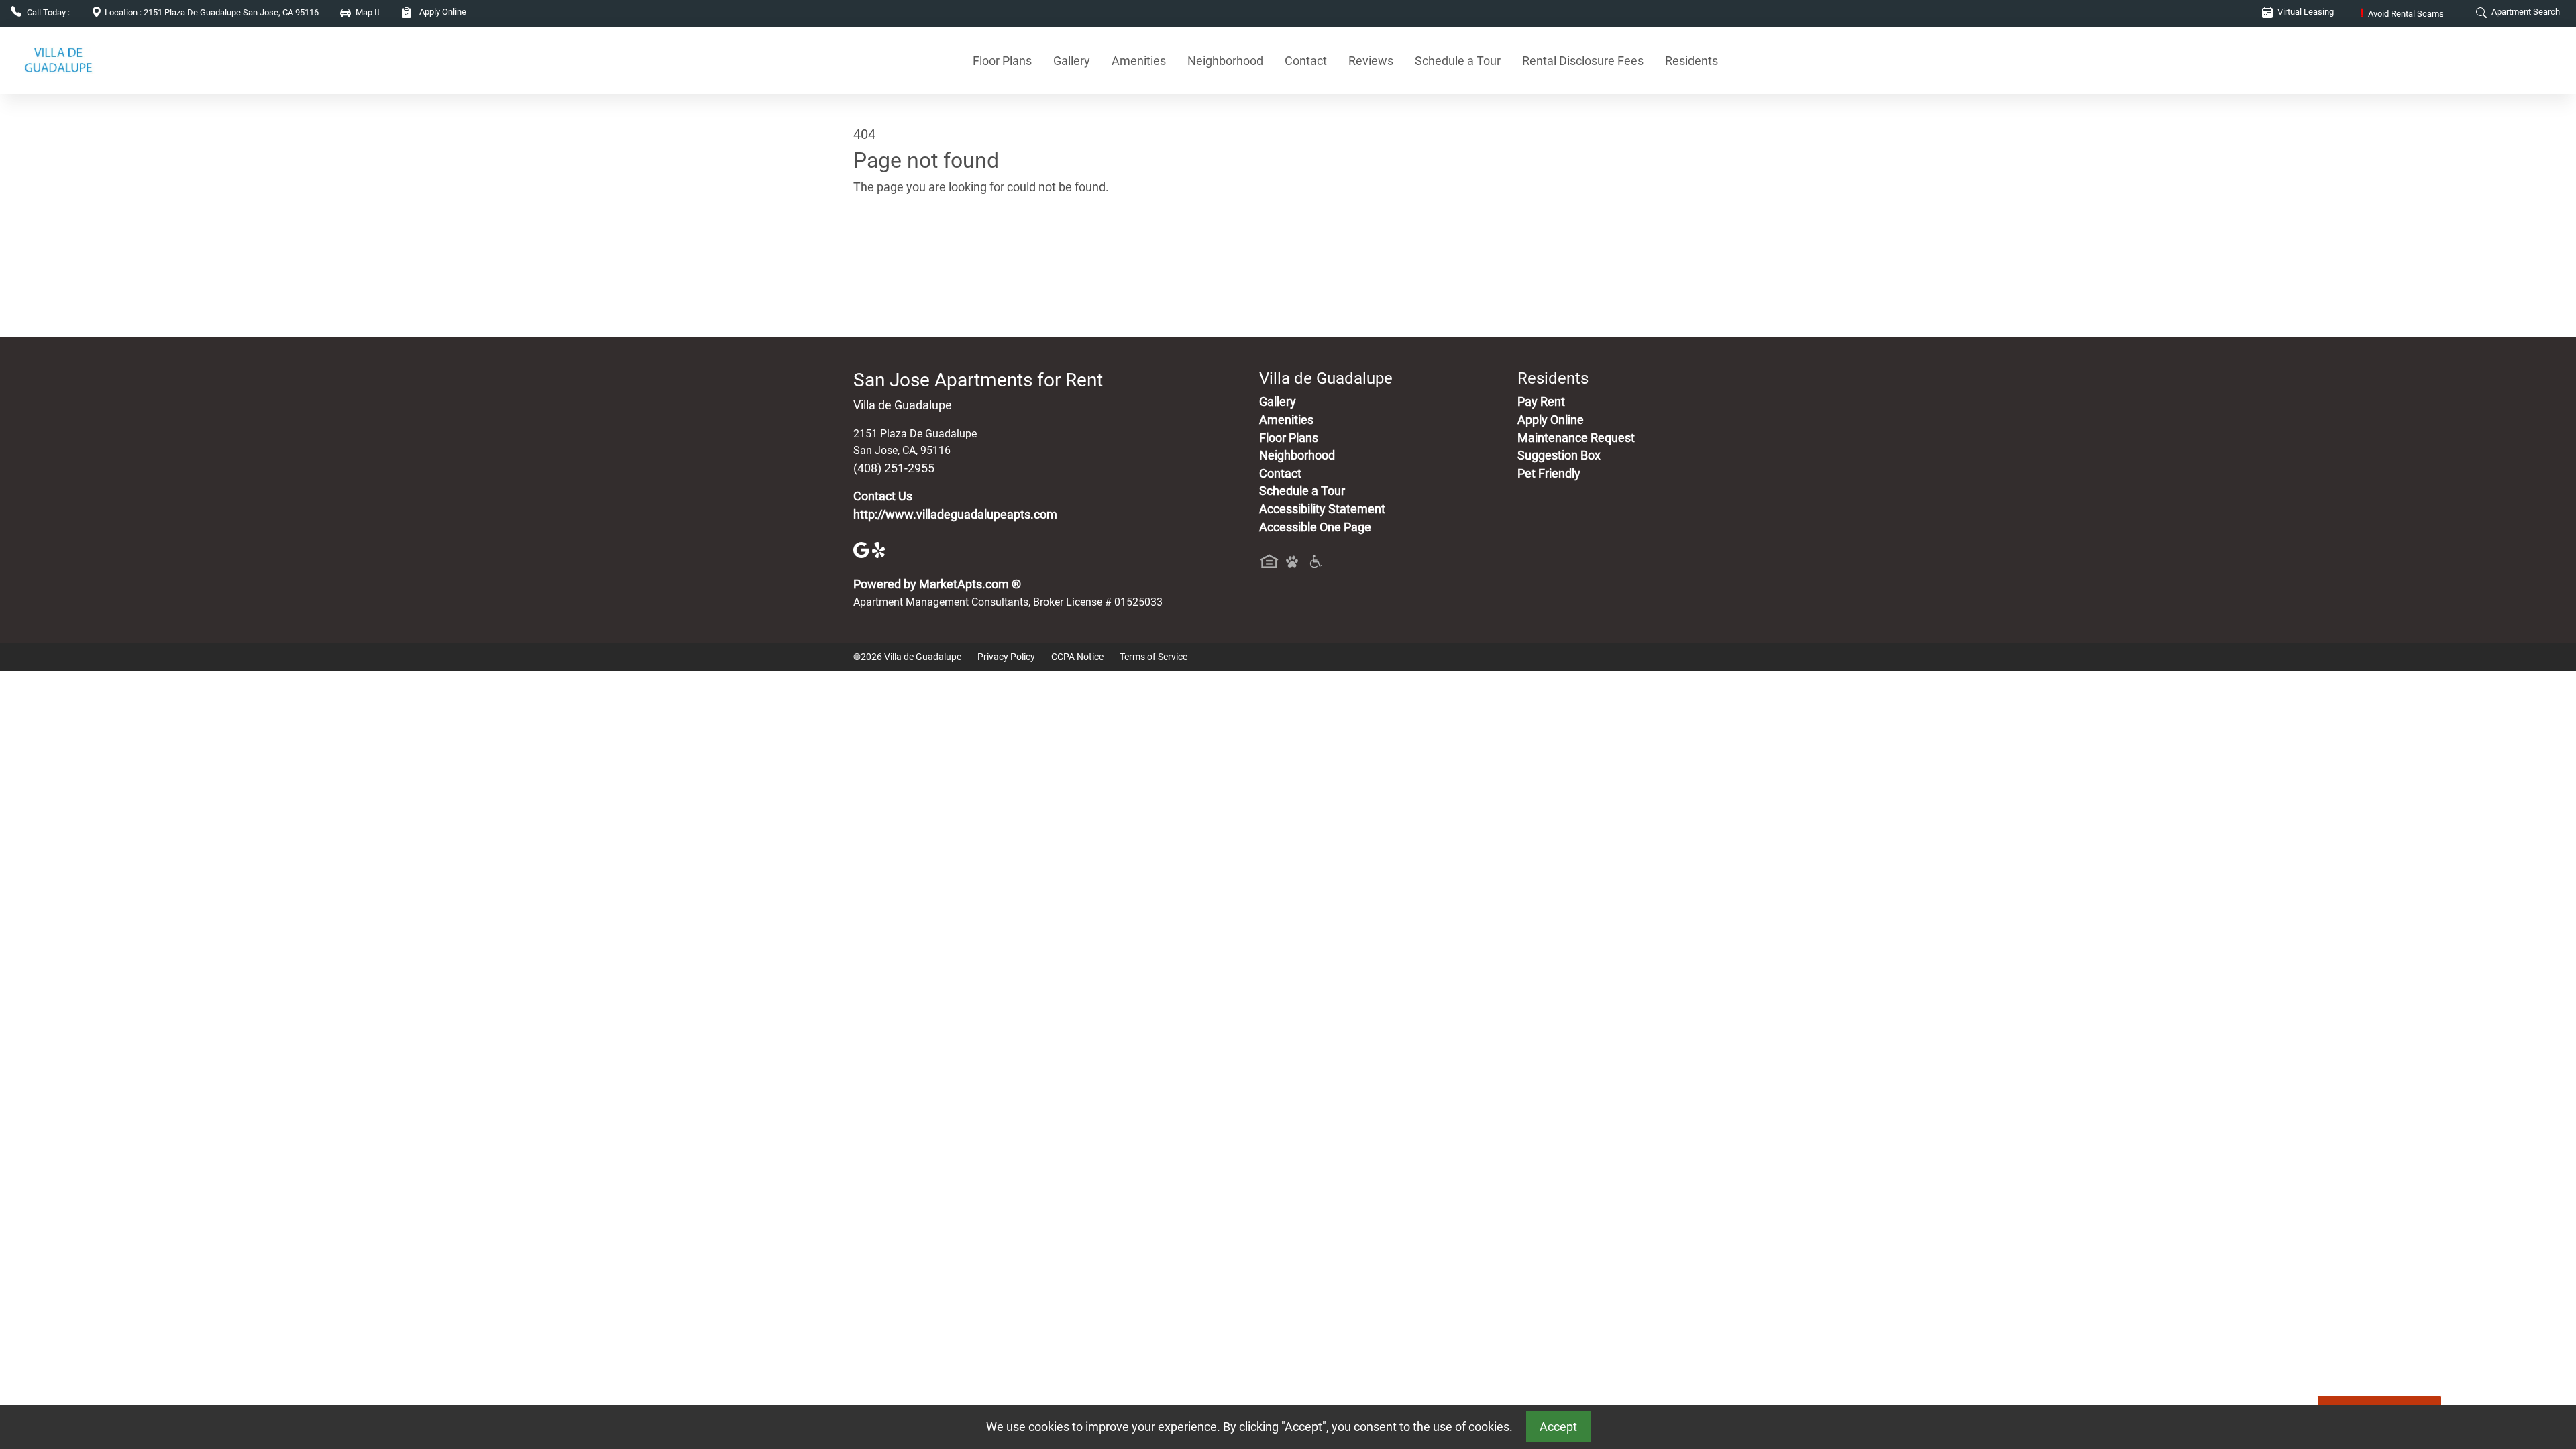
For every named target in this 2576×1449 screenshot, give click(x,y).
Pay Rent (1541, 402)
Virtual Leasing (2305, 12)
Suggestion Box (1559, 455)
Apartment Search (2525, 12)
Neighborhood (1225, 61)
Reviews (1371, 61)
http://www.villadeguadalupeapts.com (955, 515)
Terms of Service (1153, 657)
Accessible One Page (1315, 527)
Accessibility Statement (1322, 509)
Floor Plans (1002, 61)
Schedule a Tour (1458, 61)
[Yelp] (880, 549)
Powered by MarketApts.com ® (937, 584)
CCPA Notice (1077, 657)
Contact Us (883, 496)
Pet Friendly (1549, 474)
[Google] (863, 549)
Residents (1692, 61)
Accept (1558, 1427)
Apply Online (442, 12)
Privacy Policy (1006, 657)
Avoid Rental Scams (2402, 14)
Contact (1306, 61)
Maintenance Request (1576, 438)
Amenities (1139, 61)
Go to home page (899, 250)
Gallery (1072, 61)
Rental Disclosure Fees (1583, 61)
